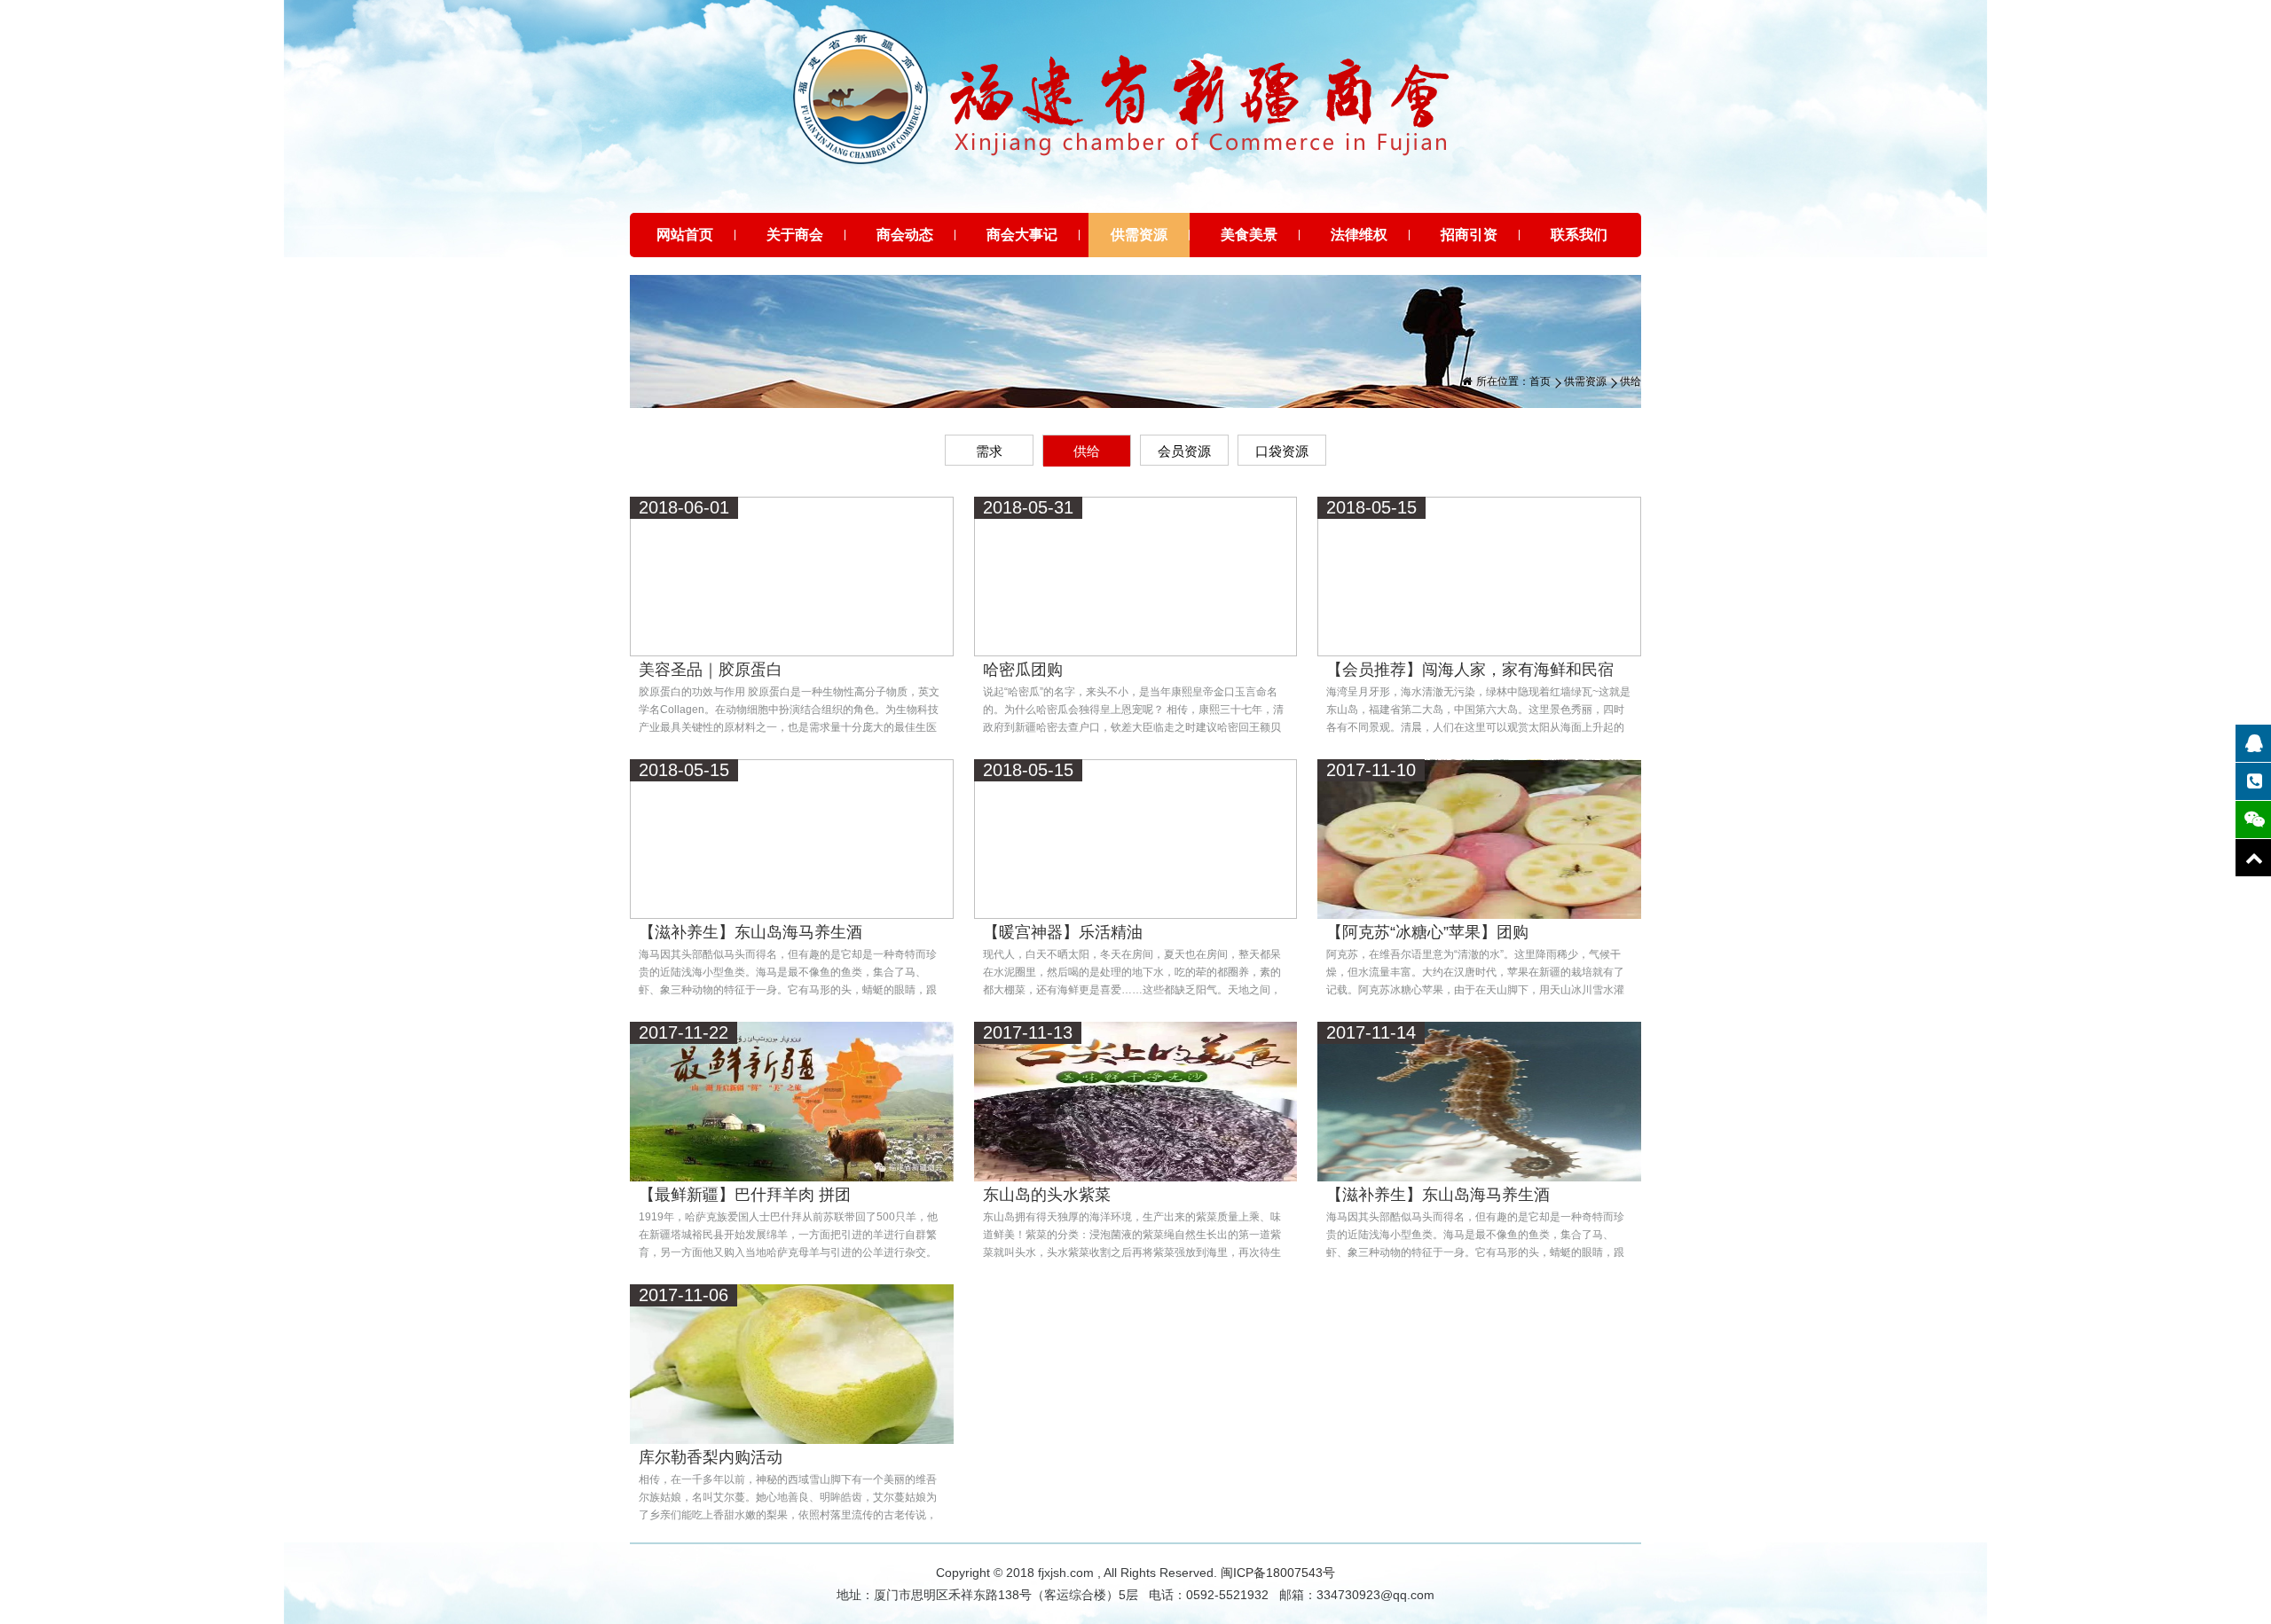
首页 (1540, 381)
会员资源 (1184, 451)
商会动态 (905, 235)
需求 (989, 451)
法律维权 (1359, 235)
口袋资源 (1282, 451)
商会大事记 (1022, 235)
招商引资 (1469, 235)
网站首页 (685, 235)
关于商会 (795, 235)
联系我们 (1579, 235)
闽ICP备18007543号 (1278, 1573)
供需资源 (1139, 235)
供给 (1087, 451)
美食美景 (1249, 235)
